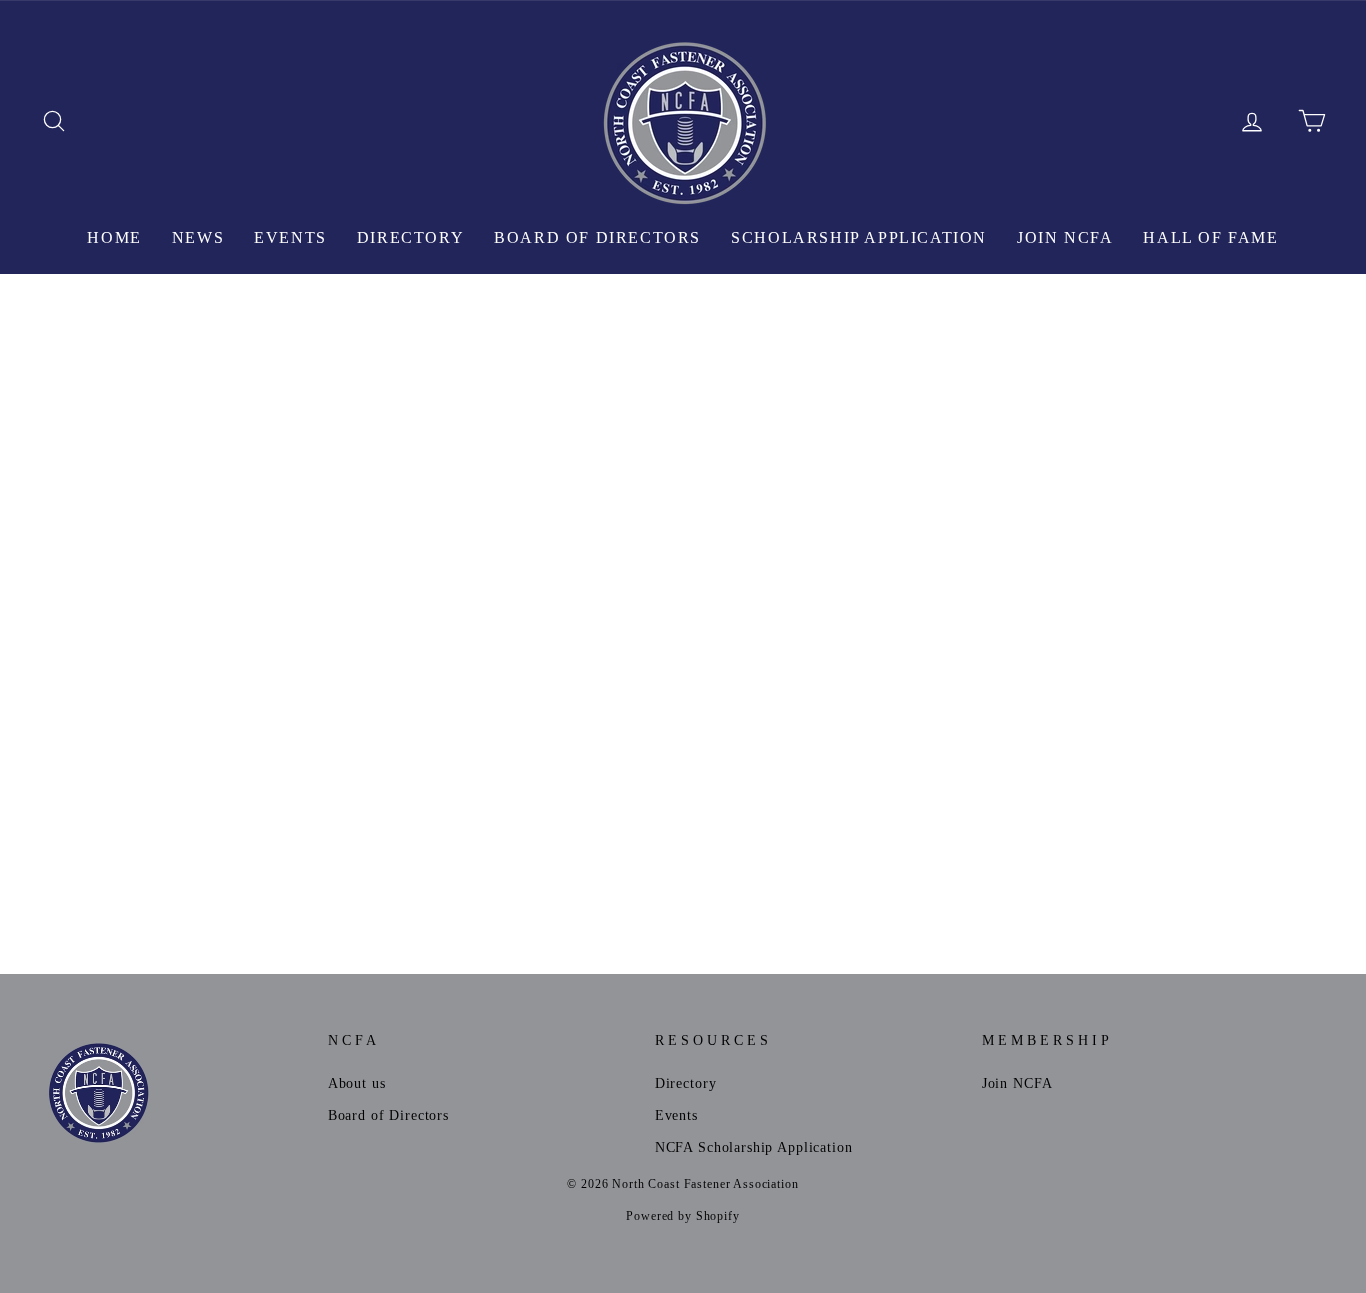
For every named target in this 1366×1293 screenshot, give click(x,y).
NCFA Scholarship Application (754, 1147)
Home (114, 237)
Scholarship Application (859, 237)
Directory (410, 237)
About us (357, 1083)
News (198, 237)
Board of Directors (597, 237)
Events (290, 237)
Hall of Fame (1210, 237)
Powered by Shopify (682, 1216)
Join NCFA (1065, 237)
